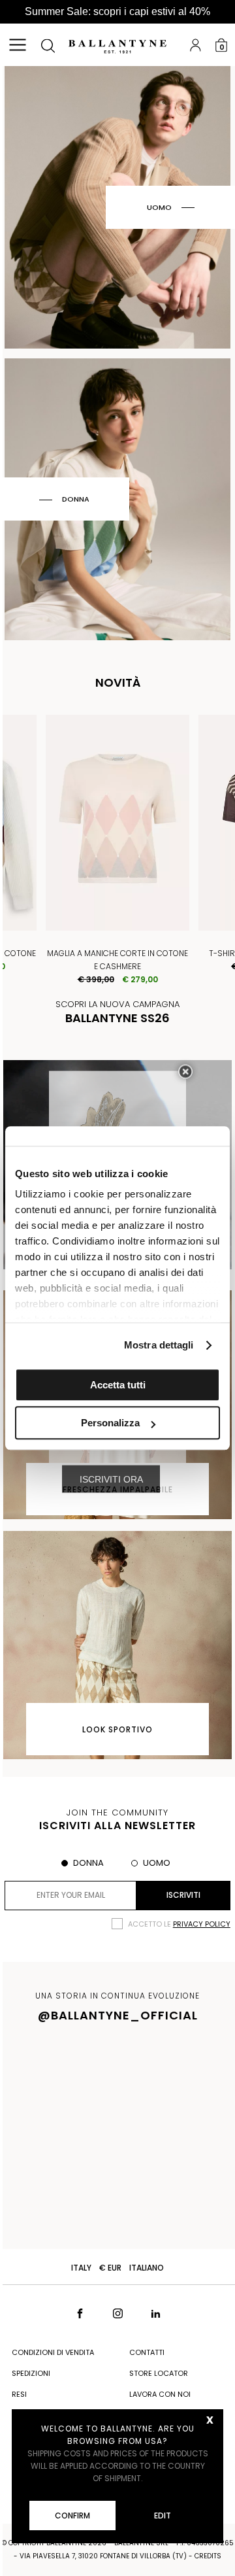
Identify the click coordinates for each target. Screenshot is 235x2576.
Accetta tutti (118, 1385)
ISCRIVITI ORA (111, 1479)
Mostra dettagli (159, 1345)
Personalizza (110, 1423)
